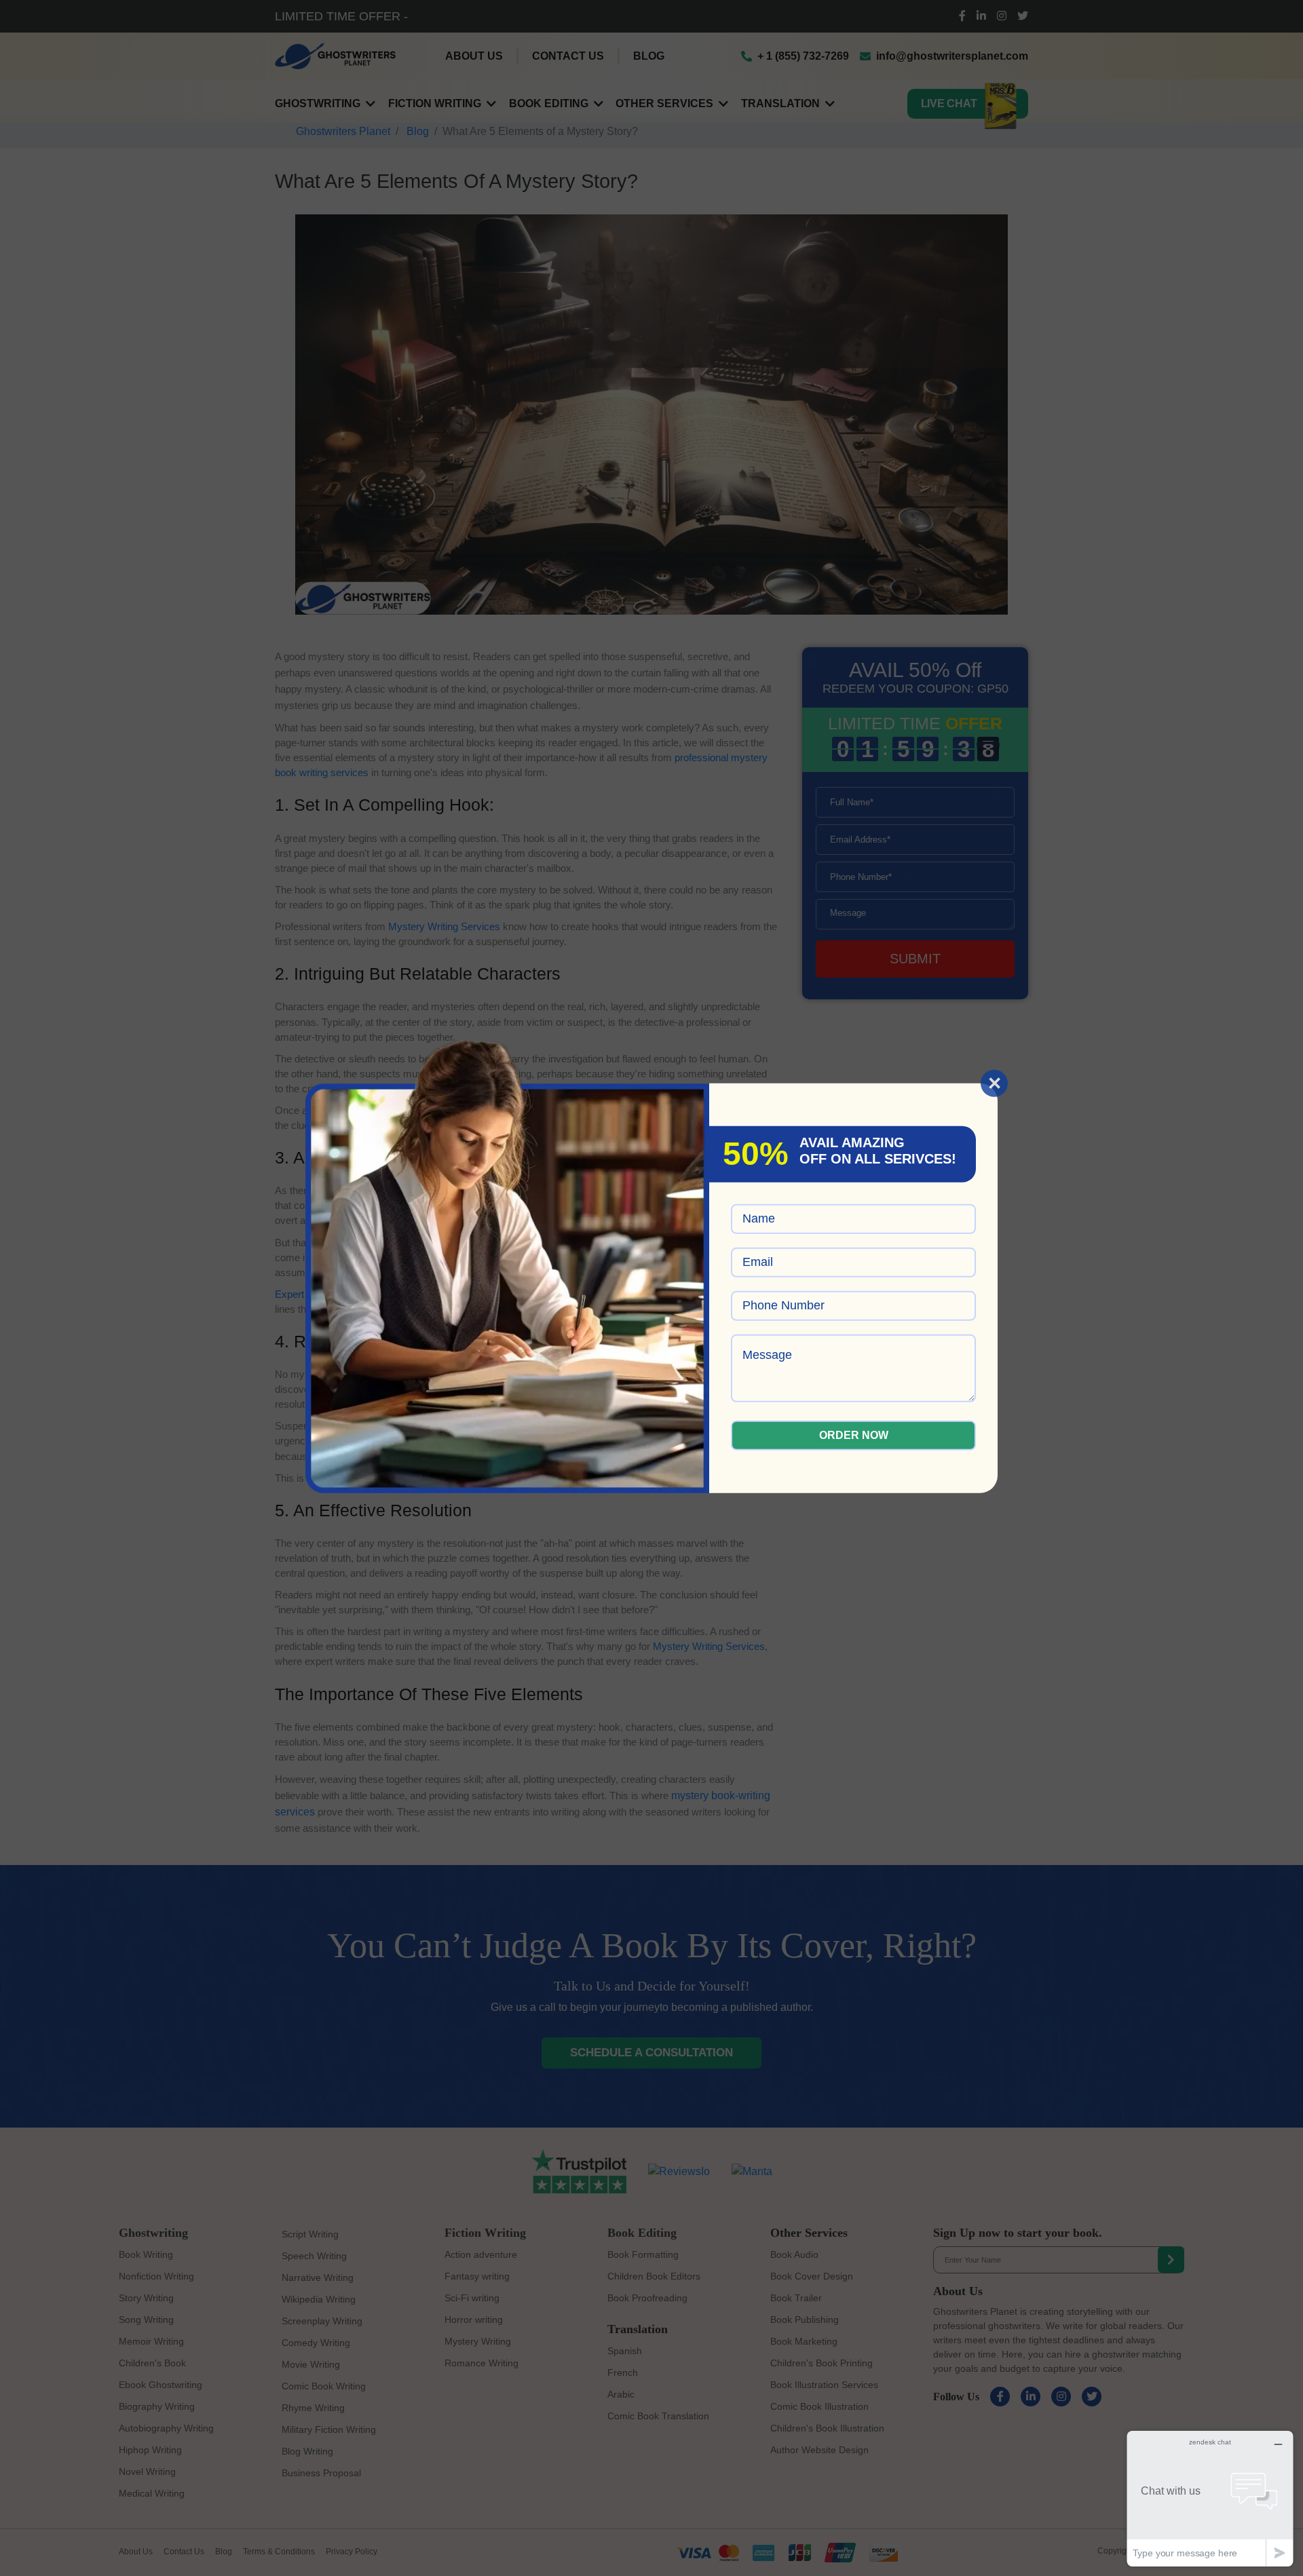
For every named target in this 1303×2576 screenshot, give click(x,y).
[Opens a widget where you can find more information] (1210, 2498)
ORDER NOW (854, 1435)
